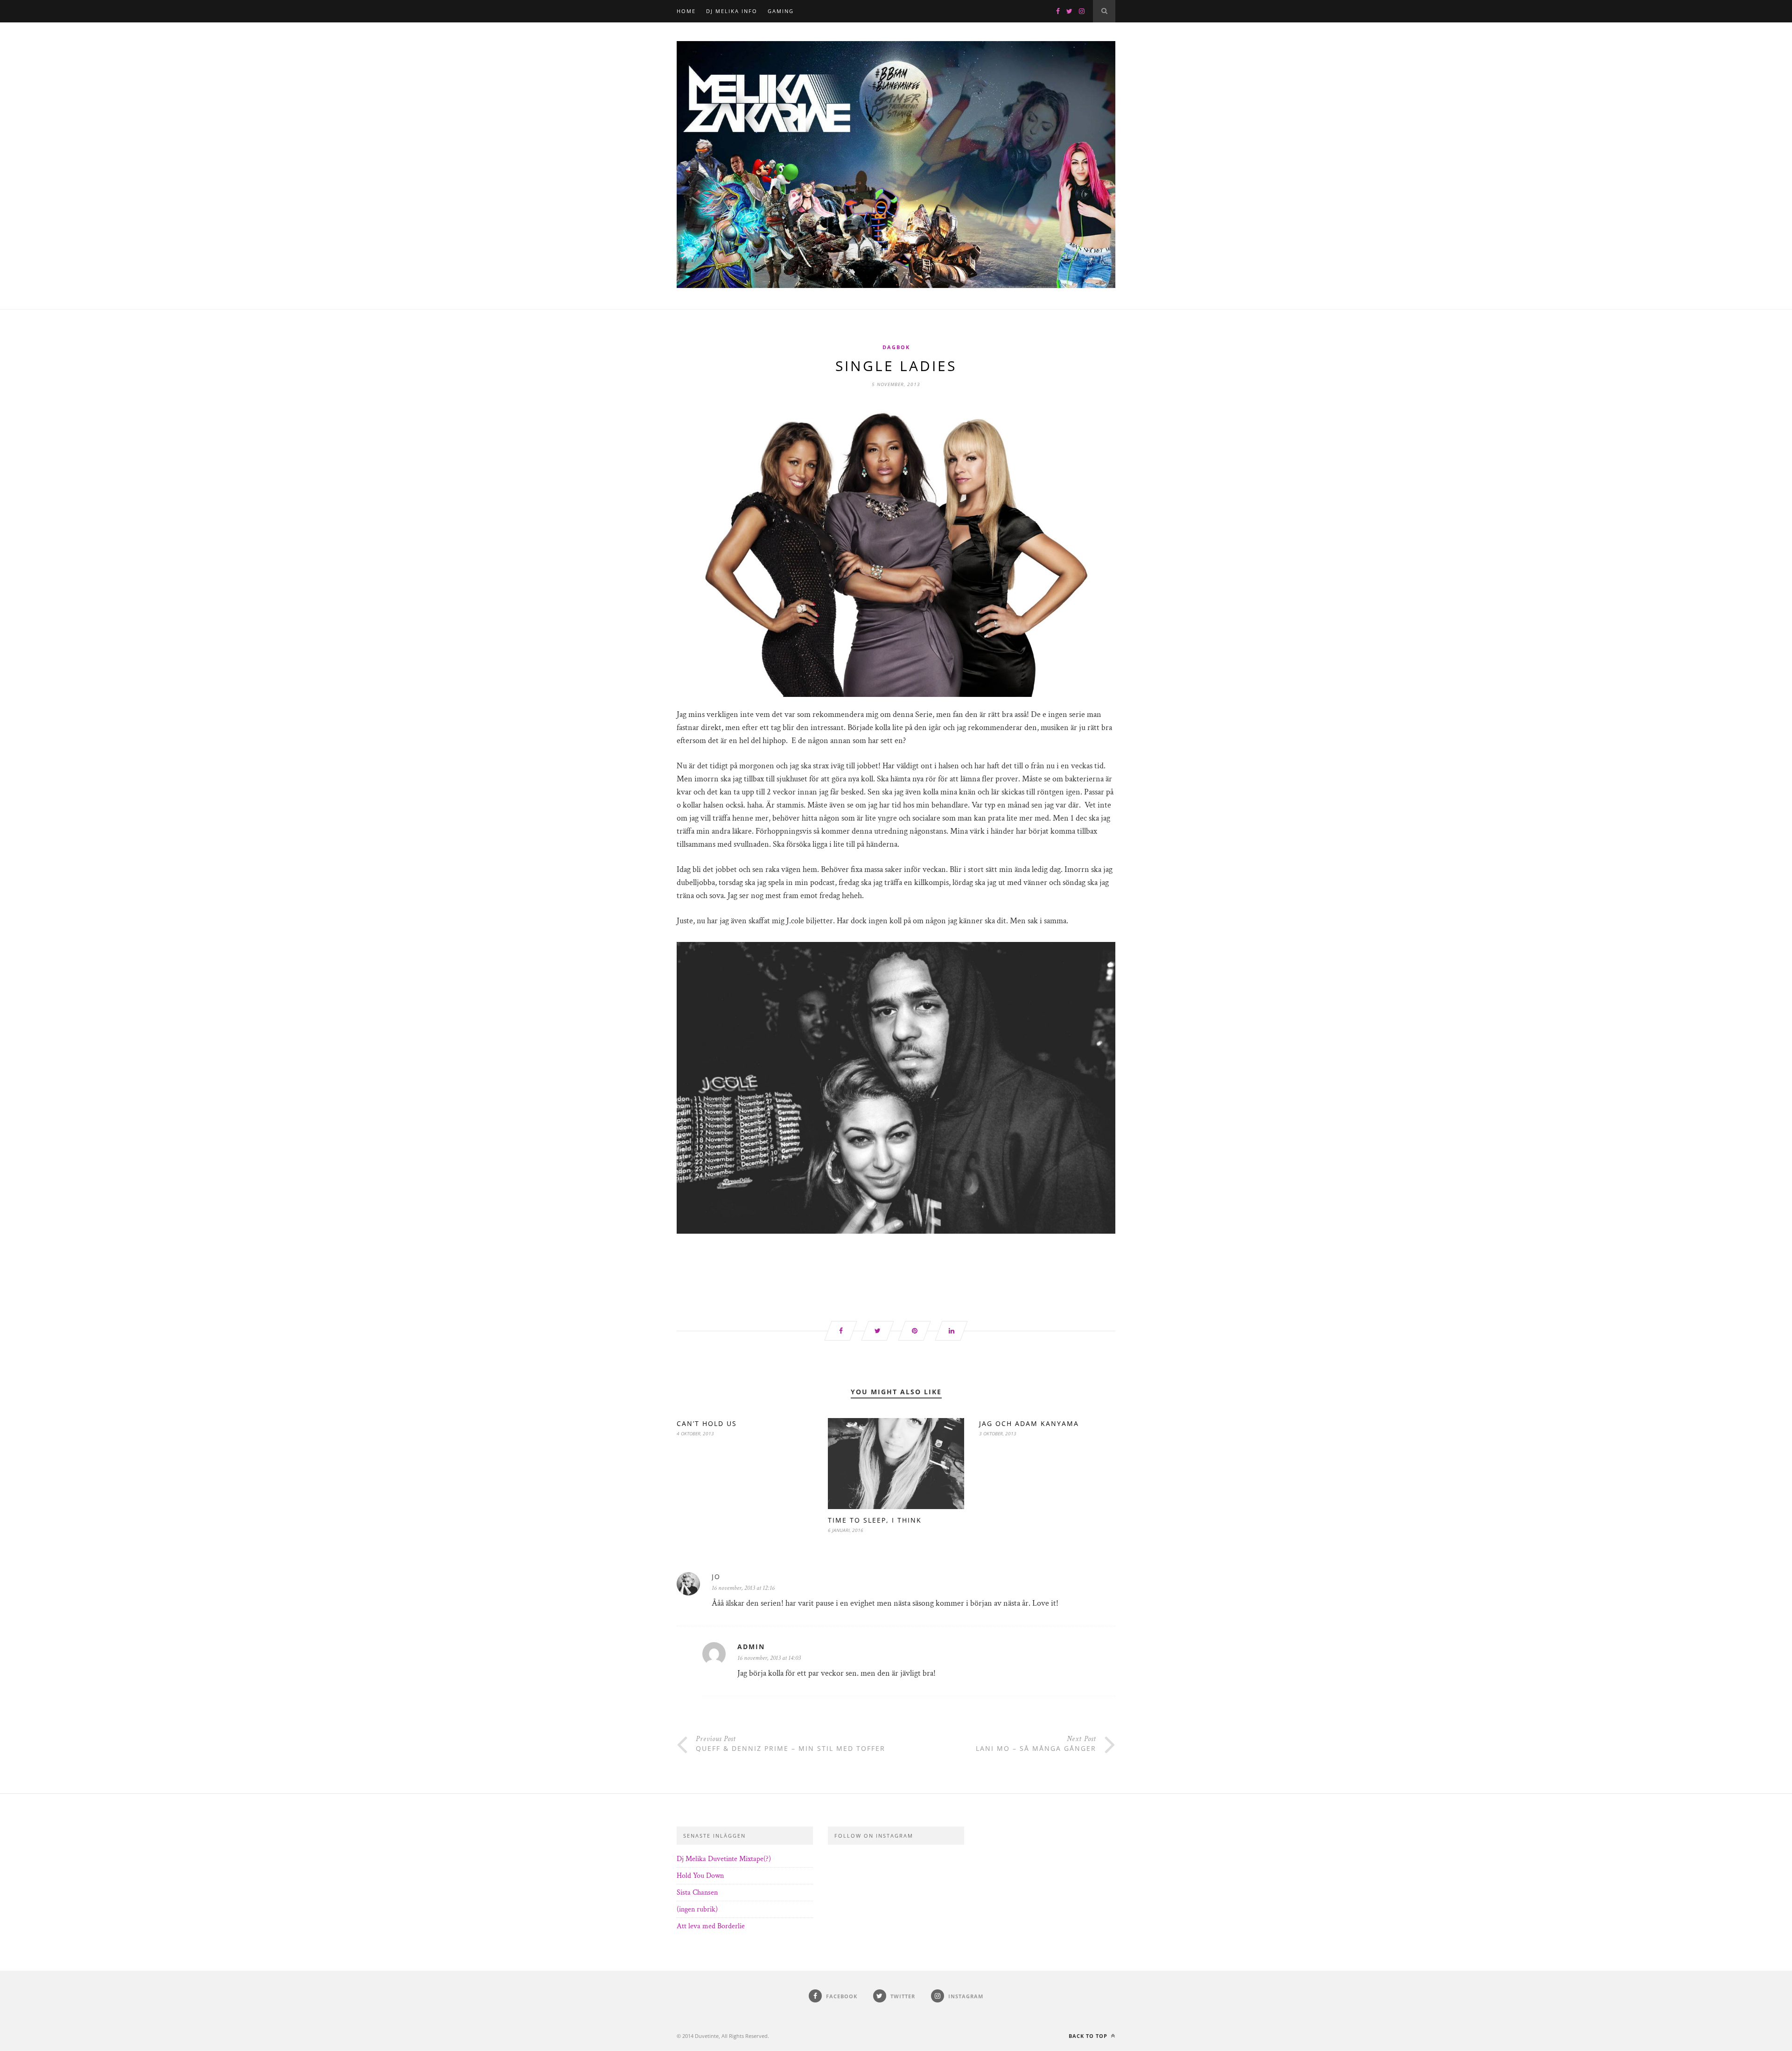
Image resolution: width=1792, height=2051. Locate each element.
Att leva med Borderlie (711, 1926)
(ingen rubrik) (697, 1909)
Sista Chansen (697, 1893)
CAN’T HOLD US (707, 1423)
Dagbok (896, 347)
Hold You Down (700, 1876)
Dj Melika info (732, 11)
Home (686, 11)
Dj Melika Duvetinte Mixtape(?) (724, 1859)
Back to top (1089, 2036)
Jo (716, 1577)
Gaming (781, 11)
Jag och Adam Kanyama (1029, 1423)
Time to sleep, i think (875, 1520)
